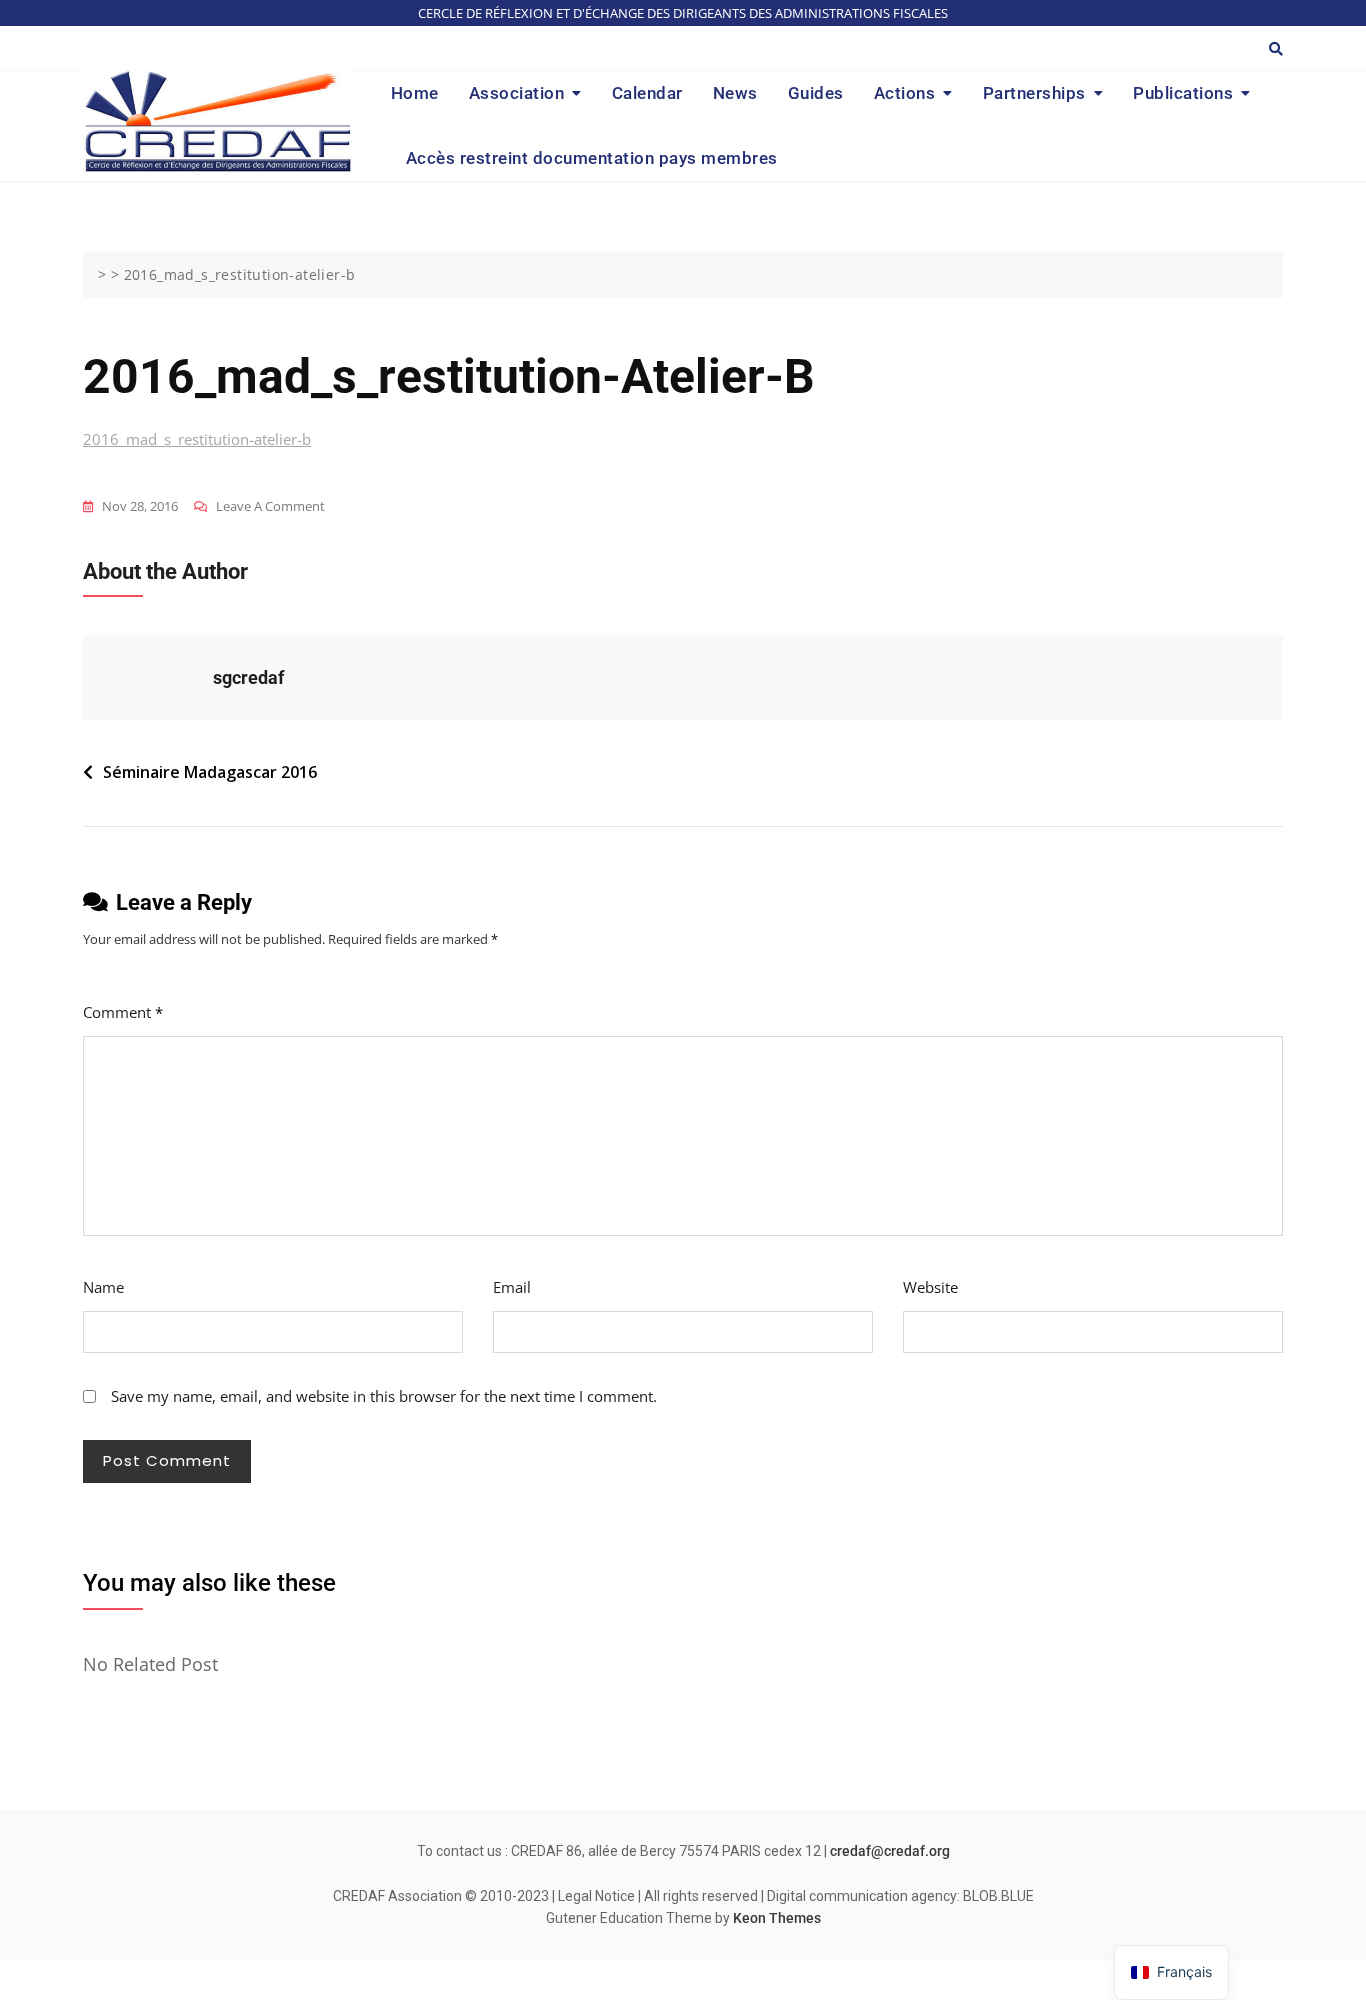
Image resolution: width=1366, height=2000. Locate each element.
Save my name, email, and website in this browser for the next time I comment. (384, 1396)
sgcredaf (248, 677)
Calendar (647, 93)
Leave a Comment (270, 507)
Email (512, 1287)
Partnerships (1034, 93)
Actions (905, 93)
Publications (1183, 93)
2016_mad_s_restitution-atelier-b (197, 439)
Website (930, 1287)
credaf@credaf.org (890, 1851)
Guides (816, 93)
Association (517, 93)
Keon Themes (777, 1918)
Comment (123, 1012)
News (735, 93)
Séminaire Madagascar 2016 (210, 772)
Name (103, 1287)
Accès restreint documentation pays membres (592, 158)
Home (415, 93)
